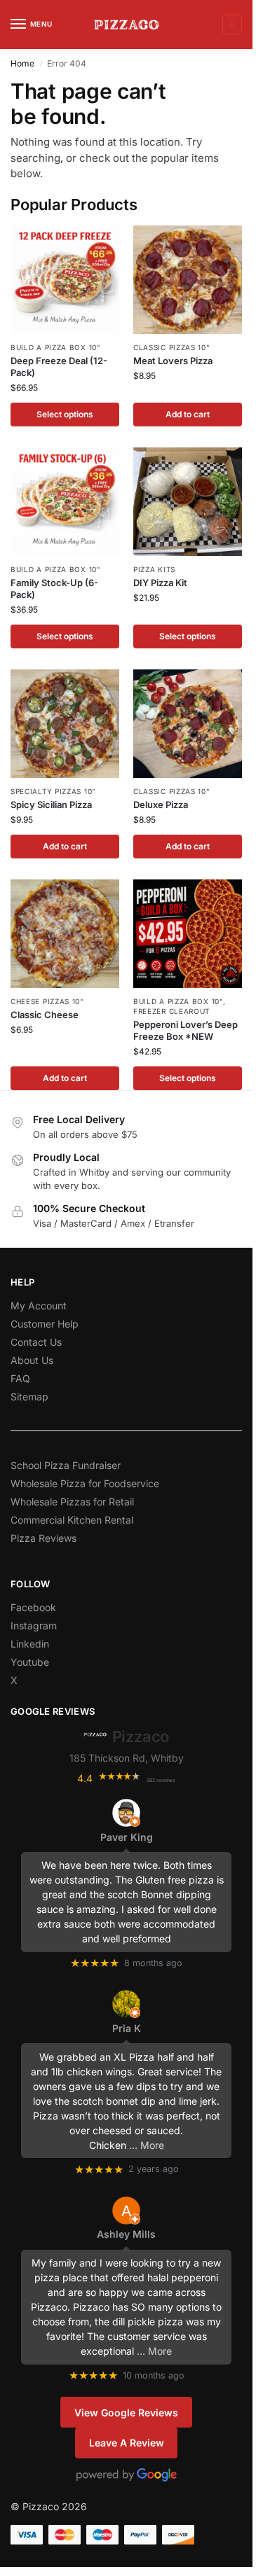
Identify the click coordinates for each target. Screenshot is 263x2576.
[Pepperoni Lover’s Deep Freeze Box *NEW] (188, 934)
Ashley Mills (126, 2234)
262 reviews (161, 1780)
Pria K (127, 2028)
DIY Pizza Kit (160, 583)
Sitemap (29, 1397)
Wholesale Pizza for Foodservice (85, 1483)
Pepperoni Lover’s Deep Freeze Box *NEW (186, 1030)
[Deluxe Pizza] (188, 724)
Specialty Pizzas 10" (53, 791)
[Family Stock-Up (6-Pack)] (65, 502)
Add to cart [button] (188, 414)
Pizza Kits (154, 569)
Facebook (33, 1607)
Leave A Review (127, 2443)
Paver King (127, 1837)
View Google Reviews (126, 2413)
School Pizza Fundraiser (66, 1465)
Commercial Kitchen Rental (72, 1520)
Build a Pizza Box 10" (56, 347)
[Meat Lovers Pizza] (188, 280)
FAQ (20, 1378)
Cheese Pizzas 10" (47, 1001)
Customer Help (45, 1324)
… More (147, 2145)
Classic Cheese (45, 1015)
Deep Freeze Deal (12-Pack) (59, 367)
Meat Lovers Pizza (173, 361)
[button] (230, 25)
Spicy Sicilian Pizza (51, 805)
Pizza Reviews (43, 1538)
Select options (65, 414)
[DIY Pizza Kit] (188, 502)
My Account (39, 1306)
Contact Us (36, 1342)
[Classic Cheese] (65, 934)
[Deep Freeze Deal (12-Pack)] (65, 280)
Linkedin (30, 1644)
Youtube (30, 1662)
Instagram (34, 1625)
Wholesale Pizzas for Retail (72, 1502)
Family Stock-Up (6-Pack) (54, 589)
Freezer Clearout (171, 1011)
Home (22, 63)
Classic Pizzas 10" (172, 347)
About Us (32, 1360)
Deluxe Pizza (161, 805)
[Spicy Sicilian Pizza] (65, 724)
